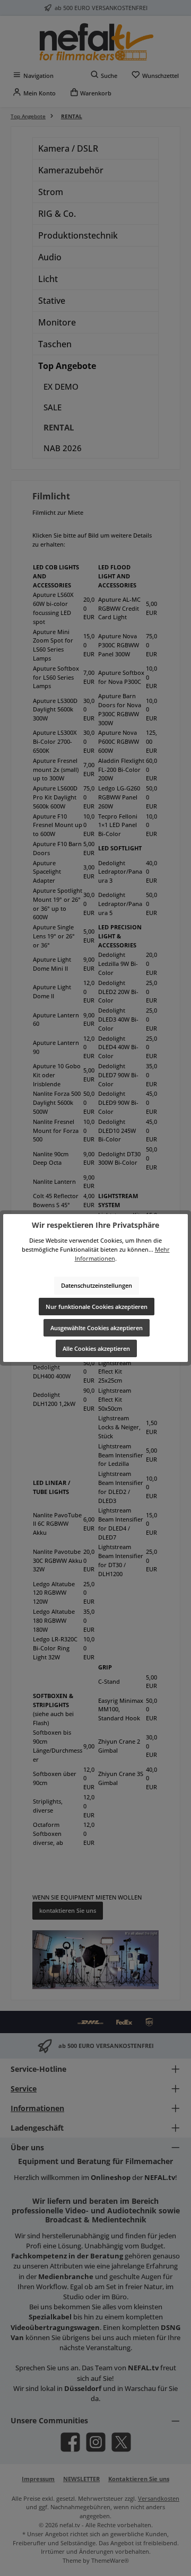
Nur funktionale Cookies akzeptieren (97, 1307)
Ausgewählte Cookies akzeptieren (97, 1328)
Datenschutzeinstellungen (97, 1285)
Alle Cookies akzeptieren (96, 1348)
